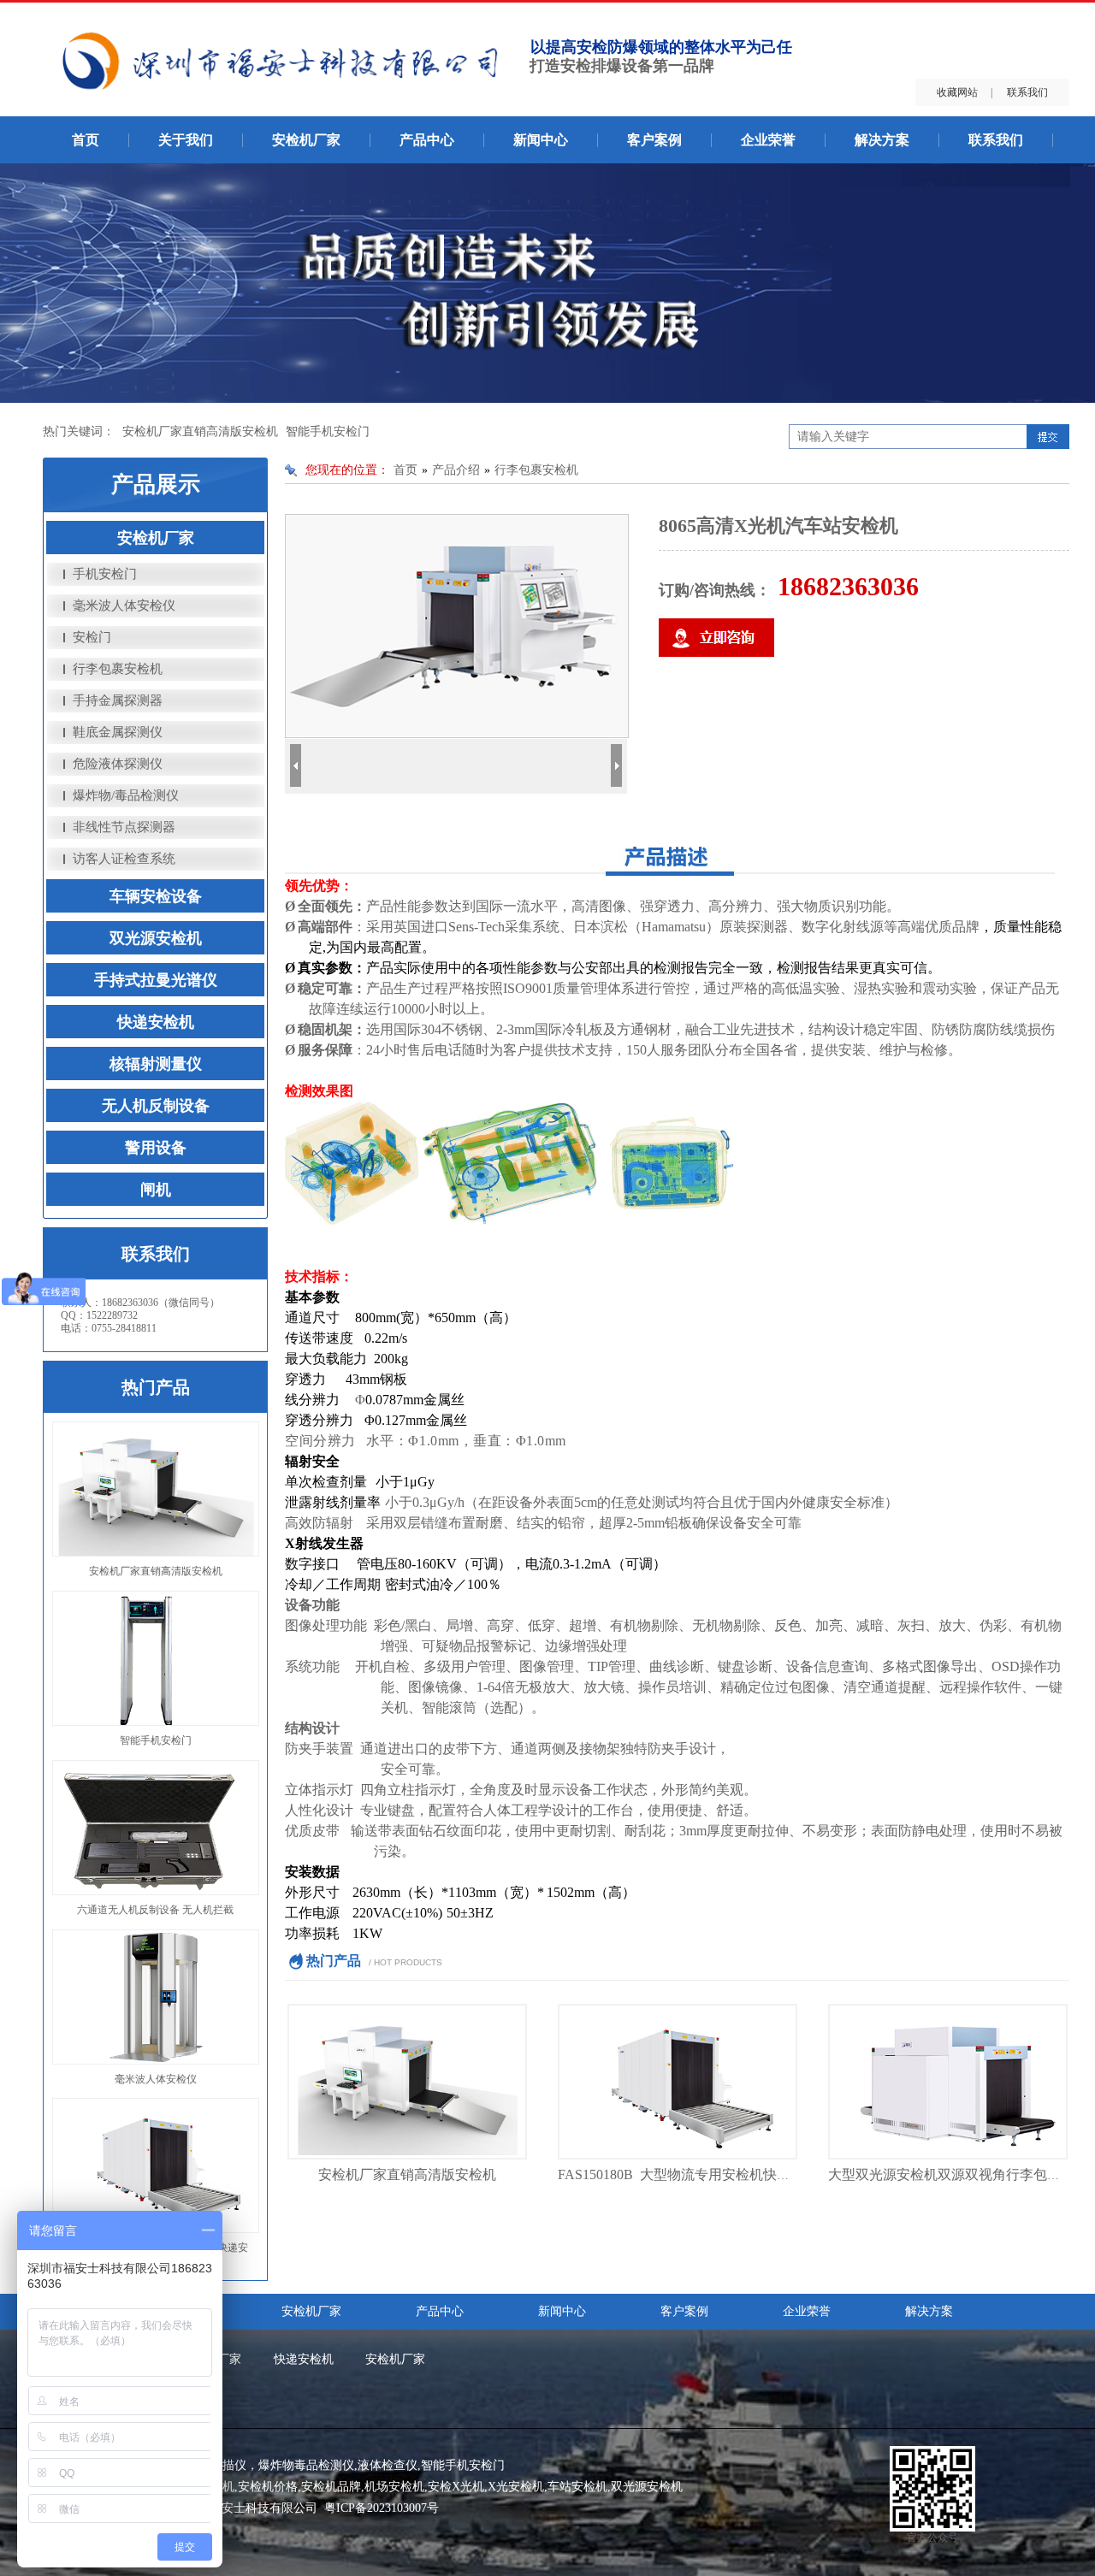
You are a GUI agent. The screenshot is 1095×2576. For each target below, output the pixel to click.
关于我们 (186, 140)
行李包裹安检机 (118, 669)
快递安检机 (156, 1022)
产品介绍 (456, 470)
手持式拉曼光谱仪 (156, 980)
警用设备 (156, 1148)
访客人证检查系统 (124, 859)
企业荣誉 (768, 140)
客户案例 (654, 140)
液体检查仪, (389, 2465)
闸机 (156, 1190)
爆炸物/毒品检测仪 (126, 795)
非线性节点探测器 (124, 827)
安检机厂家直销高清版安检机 (200, 431)
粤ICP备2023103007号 (382, 2508)
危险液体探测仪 (118, 764)
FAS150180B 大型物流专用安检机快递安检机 (695, 2174)
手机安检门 (105, 574)
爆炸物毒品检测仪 (306, 2465)
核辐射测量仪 (156, 1064)
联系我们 (1027, 92)
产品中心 (427, 140)
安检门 (92, 637)
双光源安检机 (156, 938)
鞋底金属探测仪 (118, 732)
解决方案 (882, 140)
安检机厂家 (306, 140)
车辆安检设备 (156, 896)
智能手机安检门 (328, 431)
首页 (86, 140)
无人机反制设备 (156, 1106)
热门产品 (156, 1387)
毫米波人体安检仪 (124, 606)
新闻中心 (541, 140)
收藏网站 (957, 92)
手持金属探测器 (118, 700)
